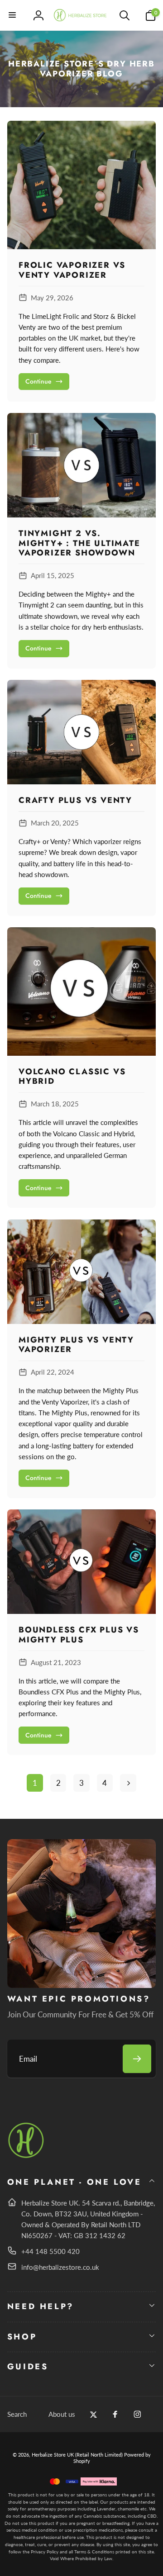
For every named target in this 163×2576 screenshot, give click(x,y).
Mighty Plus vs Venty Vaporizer (76, 1345)
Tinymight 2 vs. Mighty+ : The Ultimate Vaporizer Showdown (79, 543)
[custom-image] (26, 2156)
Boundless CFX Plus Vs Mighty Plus (79, 1635)
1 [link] (35, 1783)
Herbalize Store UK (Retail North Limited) (77, 2455)
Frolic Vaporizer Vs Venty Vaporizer (72, 270)
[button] (13, 15)
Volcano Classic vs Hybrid (72, 1077)
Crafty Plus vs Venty (75, 801)
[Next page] (128, 1783)
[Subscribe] (137, 2059)
